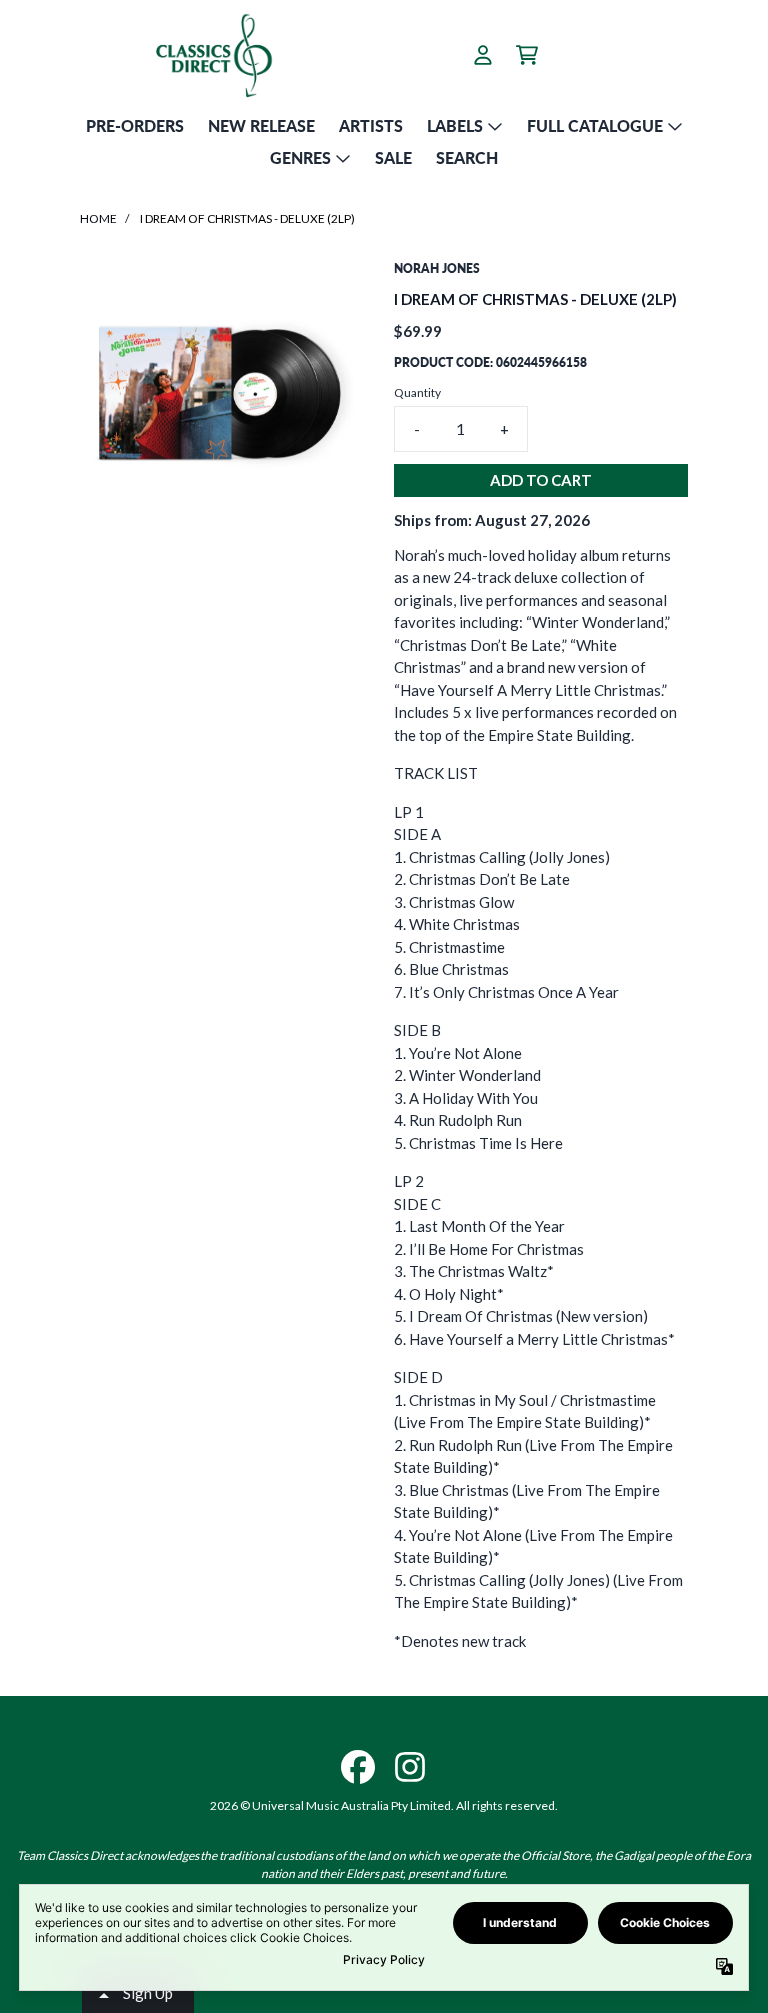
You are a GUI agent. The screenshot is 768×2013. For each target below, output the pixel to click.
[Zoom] (217, 397)
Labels (455, 125)
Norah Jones (437, 268)
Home (98, 218)
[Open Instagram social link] (410, 1767)
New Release (261, 125)
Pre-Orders (135, 125)
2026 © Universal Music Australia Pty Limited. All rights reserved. (384, 1805)
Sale (393, 157)
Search (467, 157)
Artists (371, 125)
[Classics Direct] (213, 55)
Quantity (417, 392)
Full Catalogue (595, 125)
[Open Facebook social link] (358, 1767)
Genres (300, 157)
